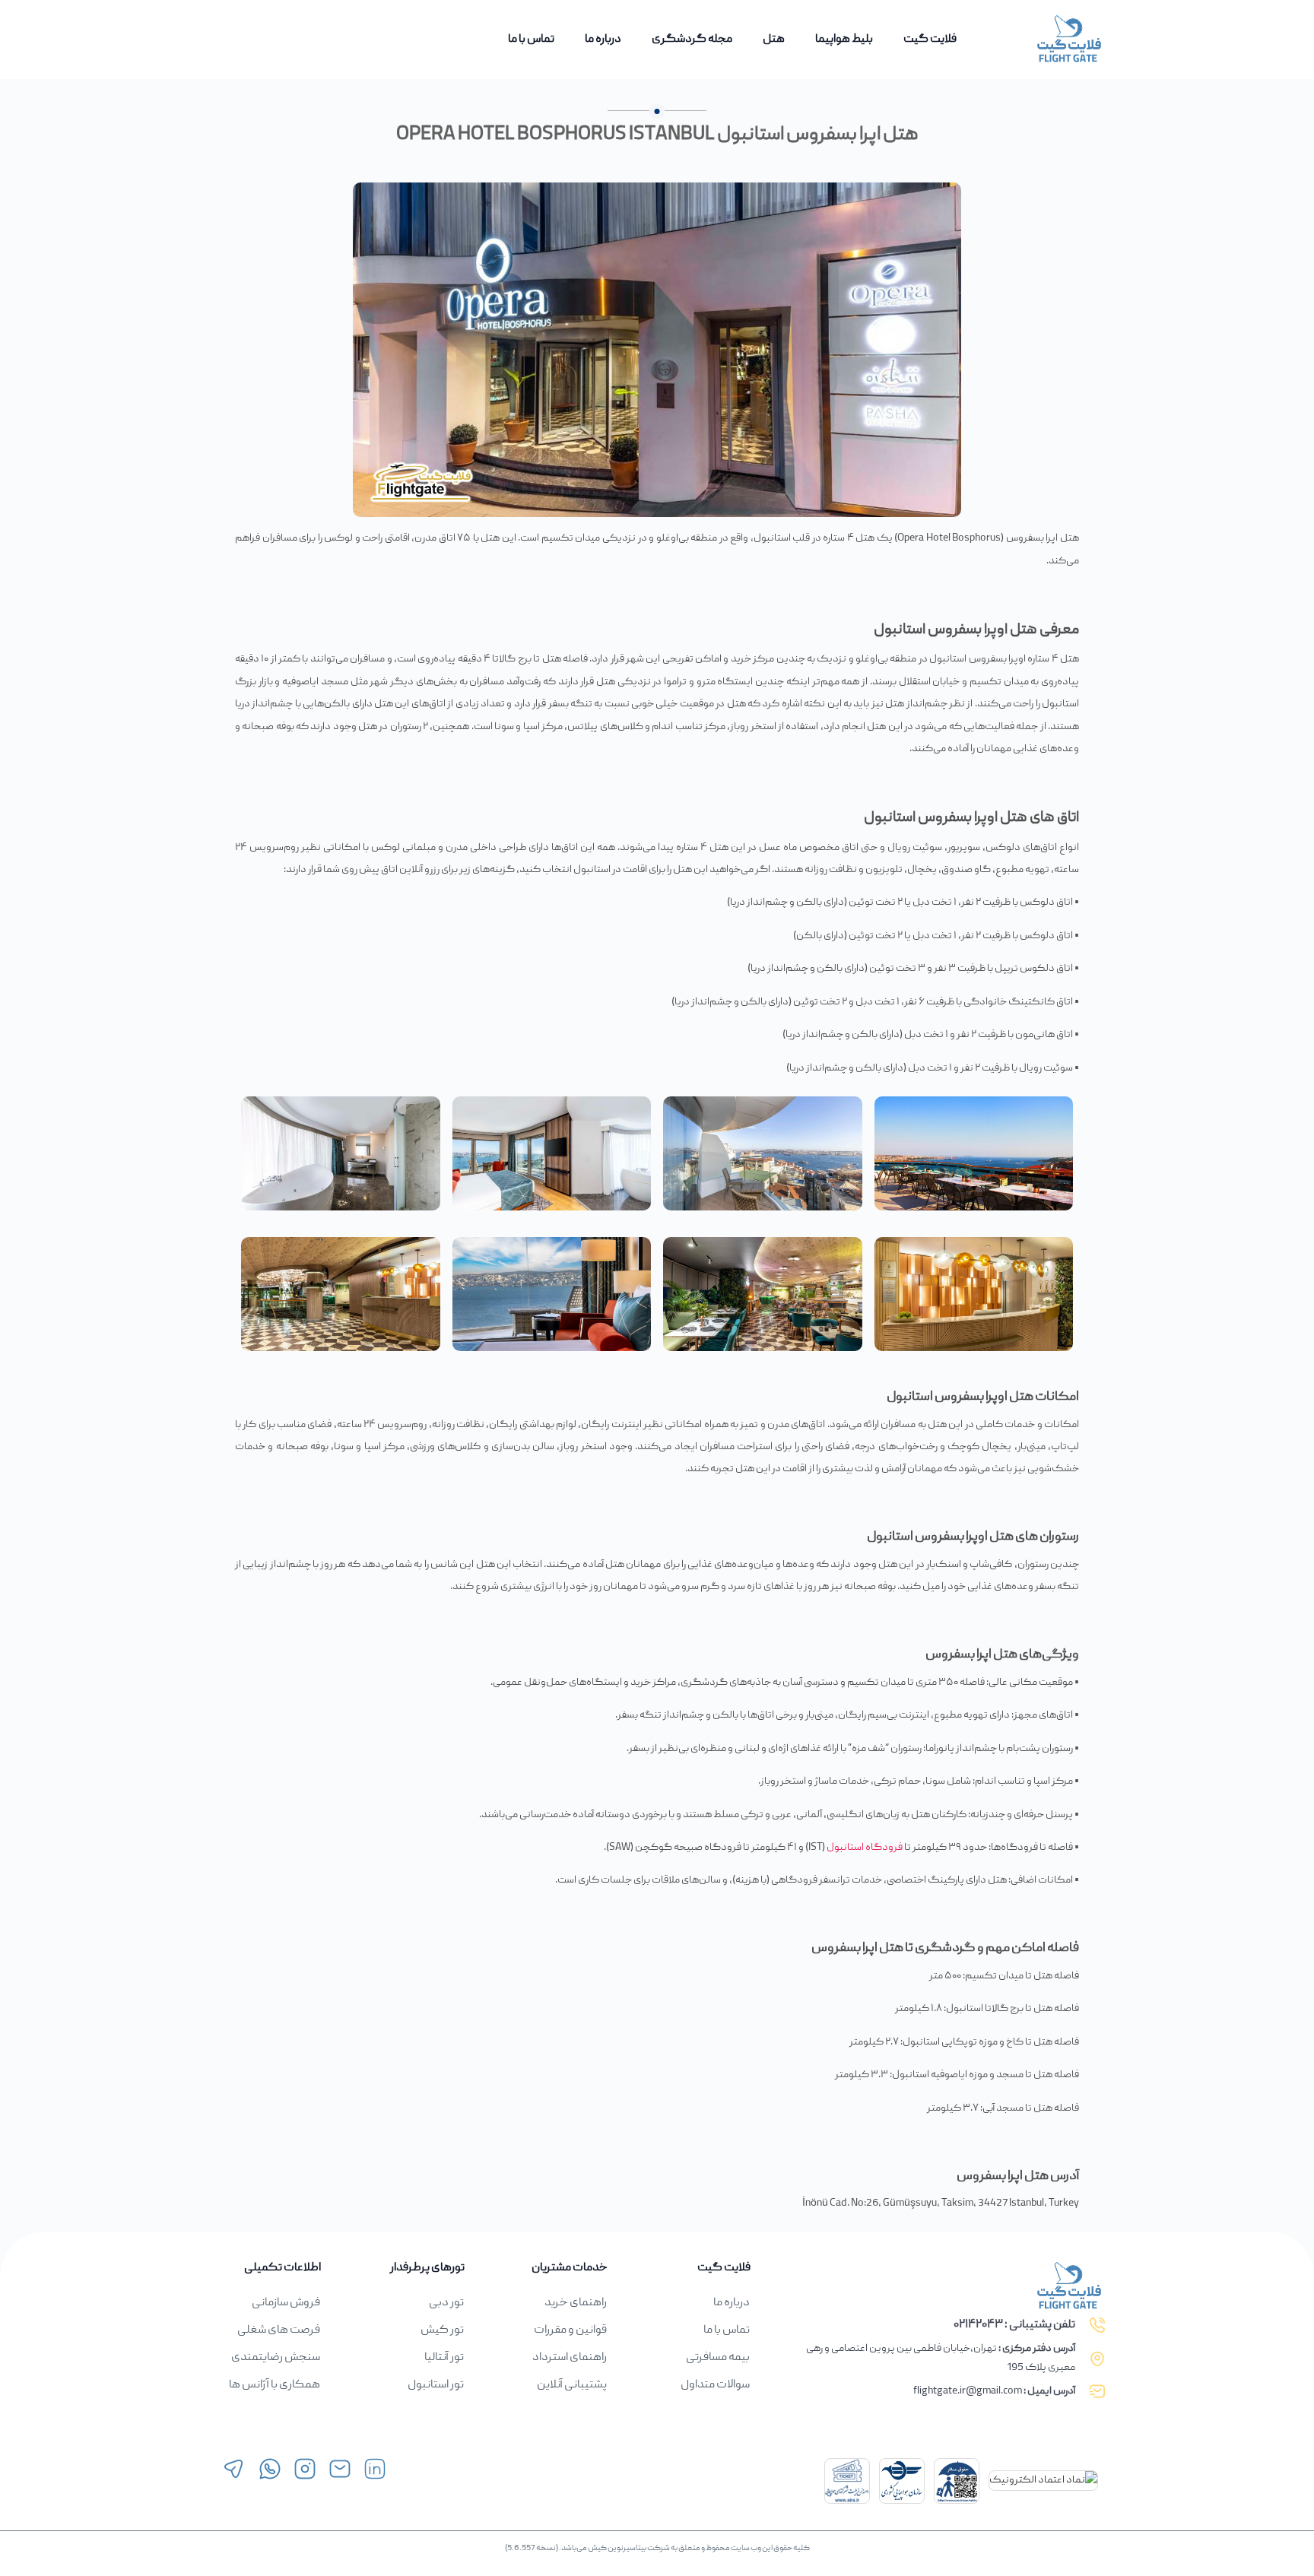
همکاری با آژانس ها (275, 2385)
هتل (774, 40)
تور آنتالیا (444, 2358)
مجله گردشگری (692, 40)
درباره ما (603, 40)
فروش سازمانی (286, 2303)
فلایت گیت (930, 40)
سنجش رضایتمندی (276, 2358)
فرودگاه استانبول (865, 1848)
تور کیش (442, 2330)
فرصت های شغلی (279, 2330)
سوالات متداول (715, 2385)
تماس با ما (531, 40)
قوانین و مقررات (570, 2330)
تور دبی (446, 2303)
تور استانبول (436, 2385)
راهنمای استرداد (570, 2358)
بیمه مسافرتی (718, 2358)
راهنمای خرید (576, 2303)
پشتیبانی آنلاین (572, 2385)
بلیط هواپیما (844, 40)
